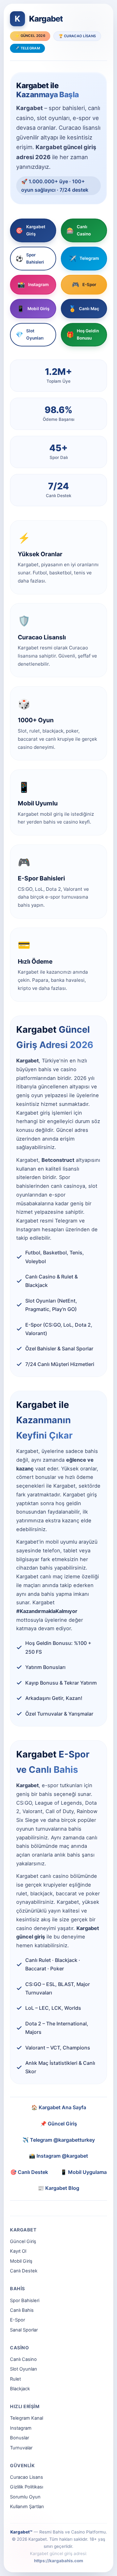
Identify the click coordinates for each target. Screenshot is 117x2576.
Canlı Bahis (22, 2310)
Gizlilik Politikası (27, 2487)
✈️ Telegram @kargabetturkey (59, 2140)
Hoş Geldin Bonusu (83, 334)
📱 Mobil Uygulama (84, 2172)
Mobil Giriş (33, 309)
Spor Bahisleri (30, 258)
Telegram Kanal (27, 2418)
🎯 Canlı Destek (29, 2172)
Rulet (15, 2379)
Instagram (33, 285)
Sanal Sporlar (24, 2330)
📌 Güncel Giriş (59, 2124)
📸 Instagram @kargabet (58, 2156)
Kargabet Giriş (30, 230)
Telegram (84, 259)
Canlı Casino (79, 230)
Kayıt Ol (18, 2251)
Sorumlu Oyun (25, 2497)
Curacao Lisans (27, 2477)
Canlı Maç (84, 309)
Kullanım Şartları (27, 2507)
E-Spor (84, 285)
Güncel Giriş (23, 2241)
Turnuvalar (21, 2448)
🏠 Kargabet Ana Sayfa (59, 2107)
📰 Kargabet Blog (58, 2188)
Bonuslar (19, 2438)
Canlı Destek (24, 2271)
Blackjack (20, 2389)
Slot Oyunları (30, 334)
